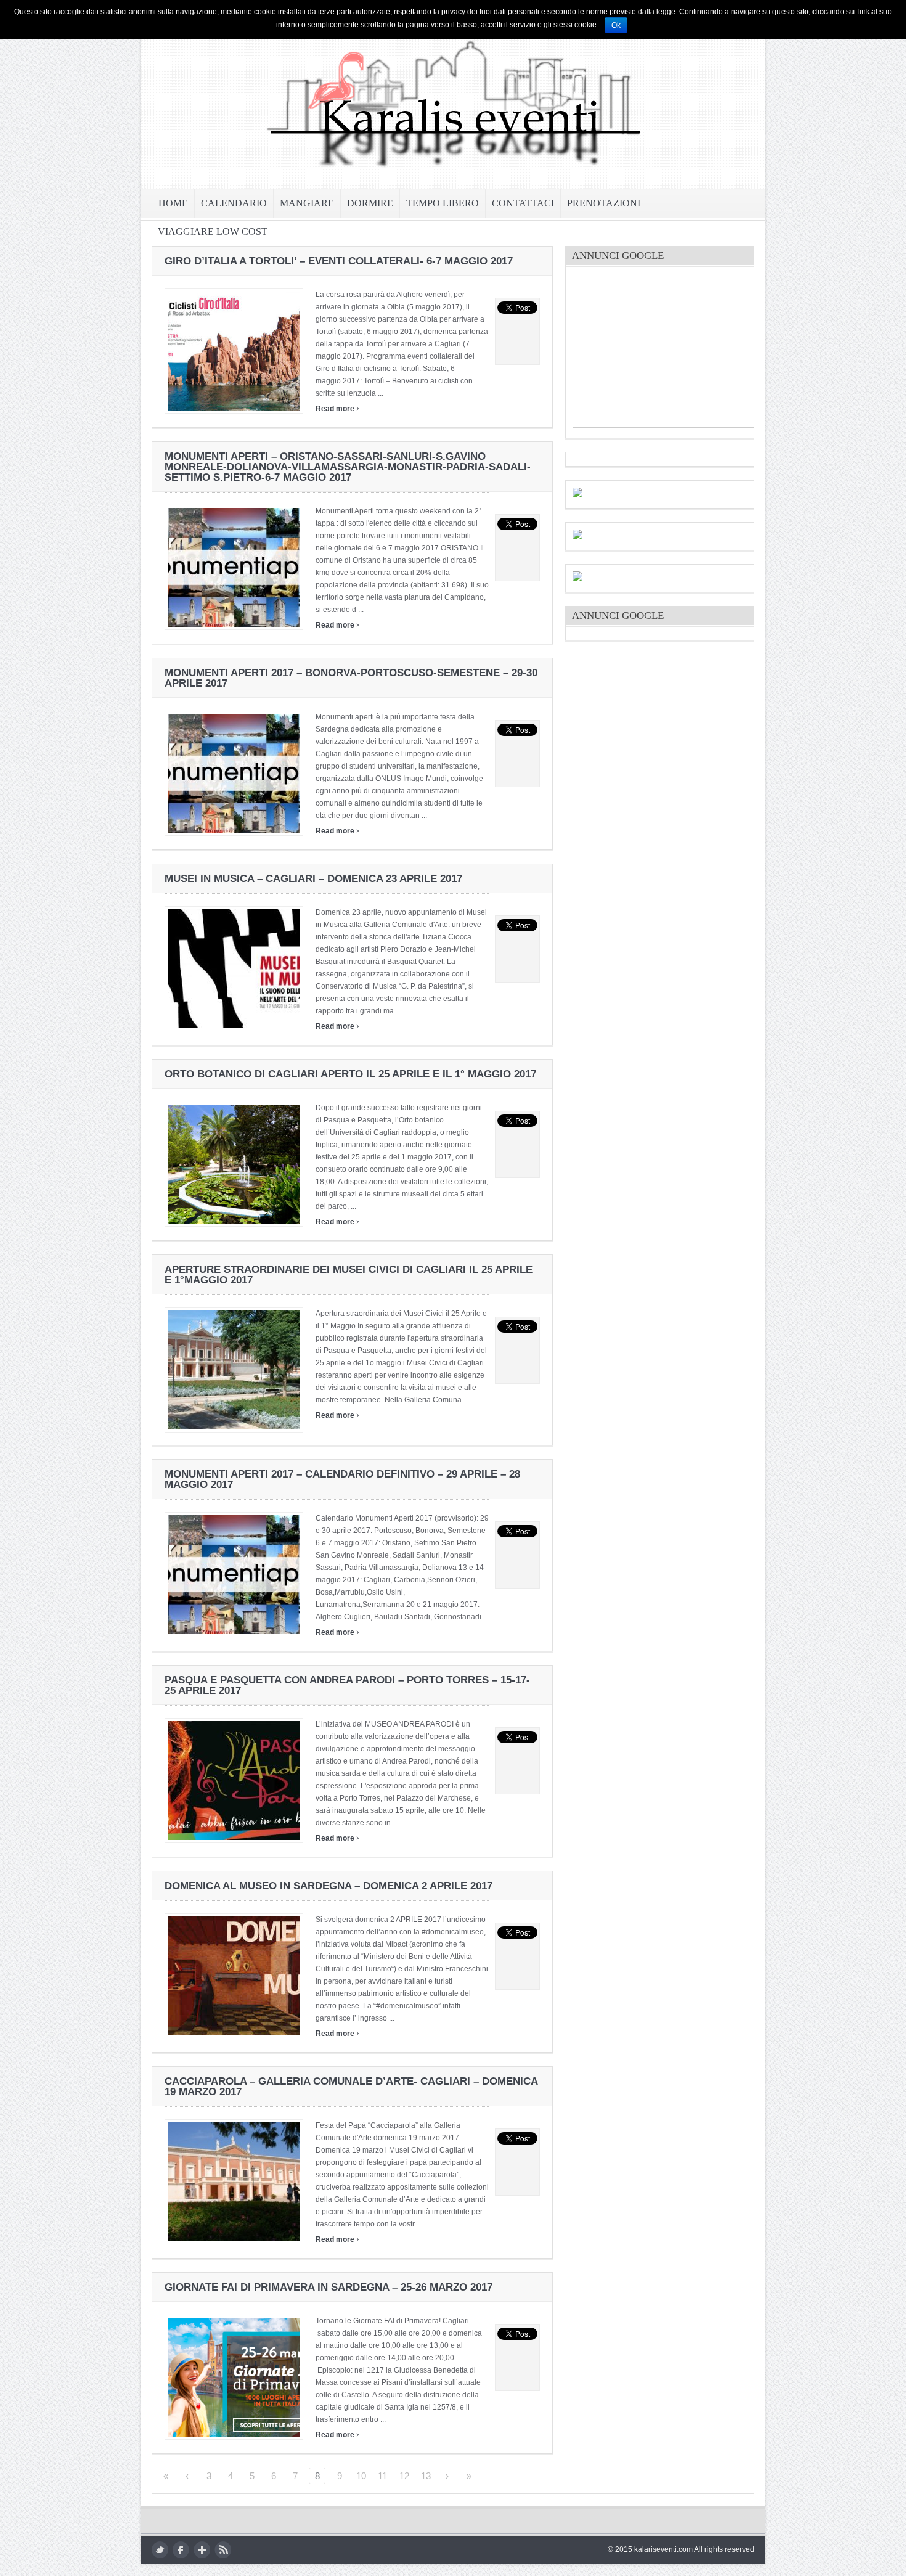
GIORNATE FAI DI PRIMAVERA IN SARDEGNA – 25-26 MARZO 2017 (329, 2287)
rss (223, 2550)
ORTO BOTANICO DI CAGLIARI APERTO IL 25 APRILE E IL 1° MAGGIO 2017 (350, 1074)
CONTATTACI (523, 203)
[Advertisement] (665, 350)
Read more (337, 409)
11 (382, 2476)
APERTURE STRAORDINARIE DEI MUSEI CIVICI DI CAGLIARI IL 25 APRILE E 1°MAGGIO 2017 (349, 1275)
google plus (202, 2550)
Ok (616, 25)
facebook (181, 2550)
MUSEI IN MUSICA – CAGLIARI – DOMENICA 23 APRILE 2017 (313, 879)
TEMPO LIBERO (443, 203)
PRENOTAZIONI (604, 203)
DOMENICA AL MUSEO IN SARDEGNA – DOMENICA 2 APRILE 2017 (329, 1886)
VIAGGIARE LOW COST (213, 231)
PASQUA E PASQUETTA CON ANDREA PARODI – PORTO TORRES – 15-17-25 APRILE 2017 (347, 1685)
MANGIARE (307, 203)
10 (361, 2476)
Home (173, 203)
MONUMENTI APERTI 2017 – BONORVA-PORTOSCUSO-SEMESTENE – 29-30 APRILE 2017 (351, 678)
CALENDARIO (234, 203)
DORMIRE (370, 203)
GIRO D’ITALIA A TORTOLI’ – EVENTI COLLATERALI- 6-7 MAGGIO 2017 (339, 261)
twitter (160, 2550)
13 (426, 2476)
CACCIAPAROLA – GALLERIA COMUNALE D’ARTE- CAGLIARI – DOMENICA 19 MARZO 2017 (351, 2087)
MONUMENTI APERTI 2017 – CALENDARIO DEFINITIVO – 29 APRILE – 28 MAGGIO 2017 (342, 1479)
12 (404, 2476)
